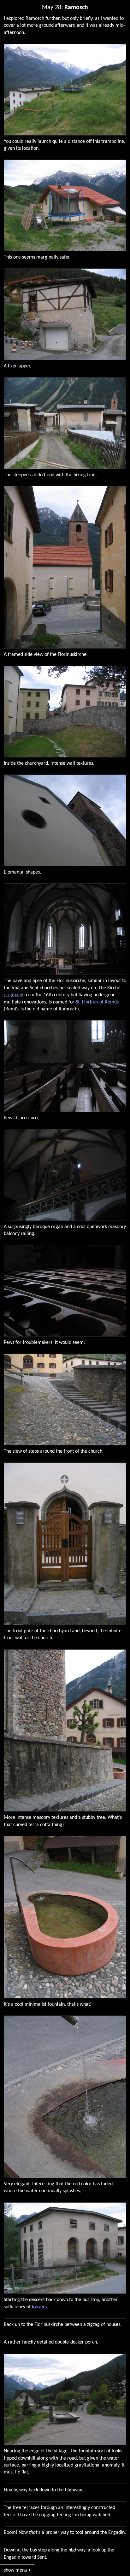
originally (13, 995)
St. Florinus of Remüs (97, 1002)
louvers (39, 2307)
